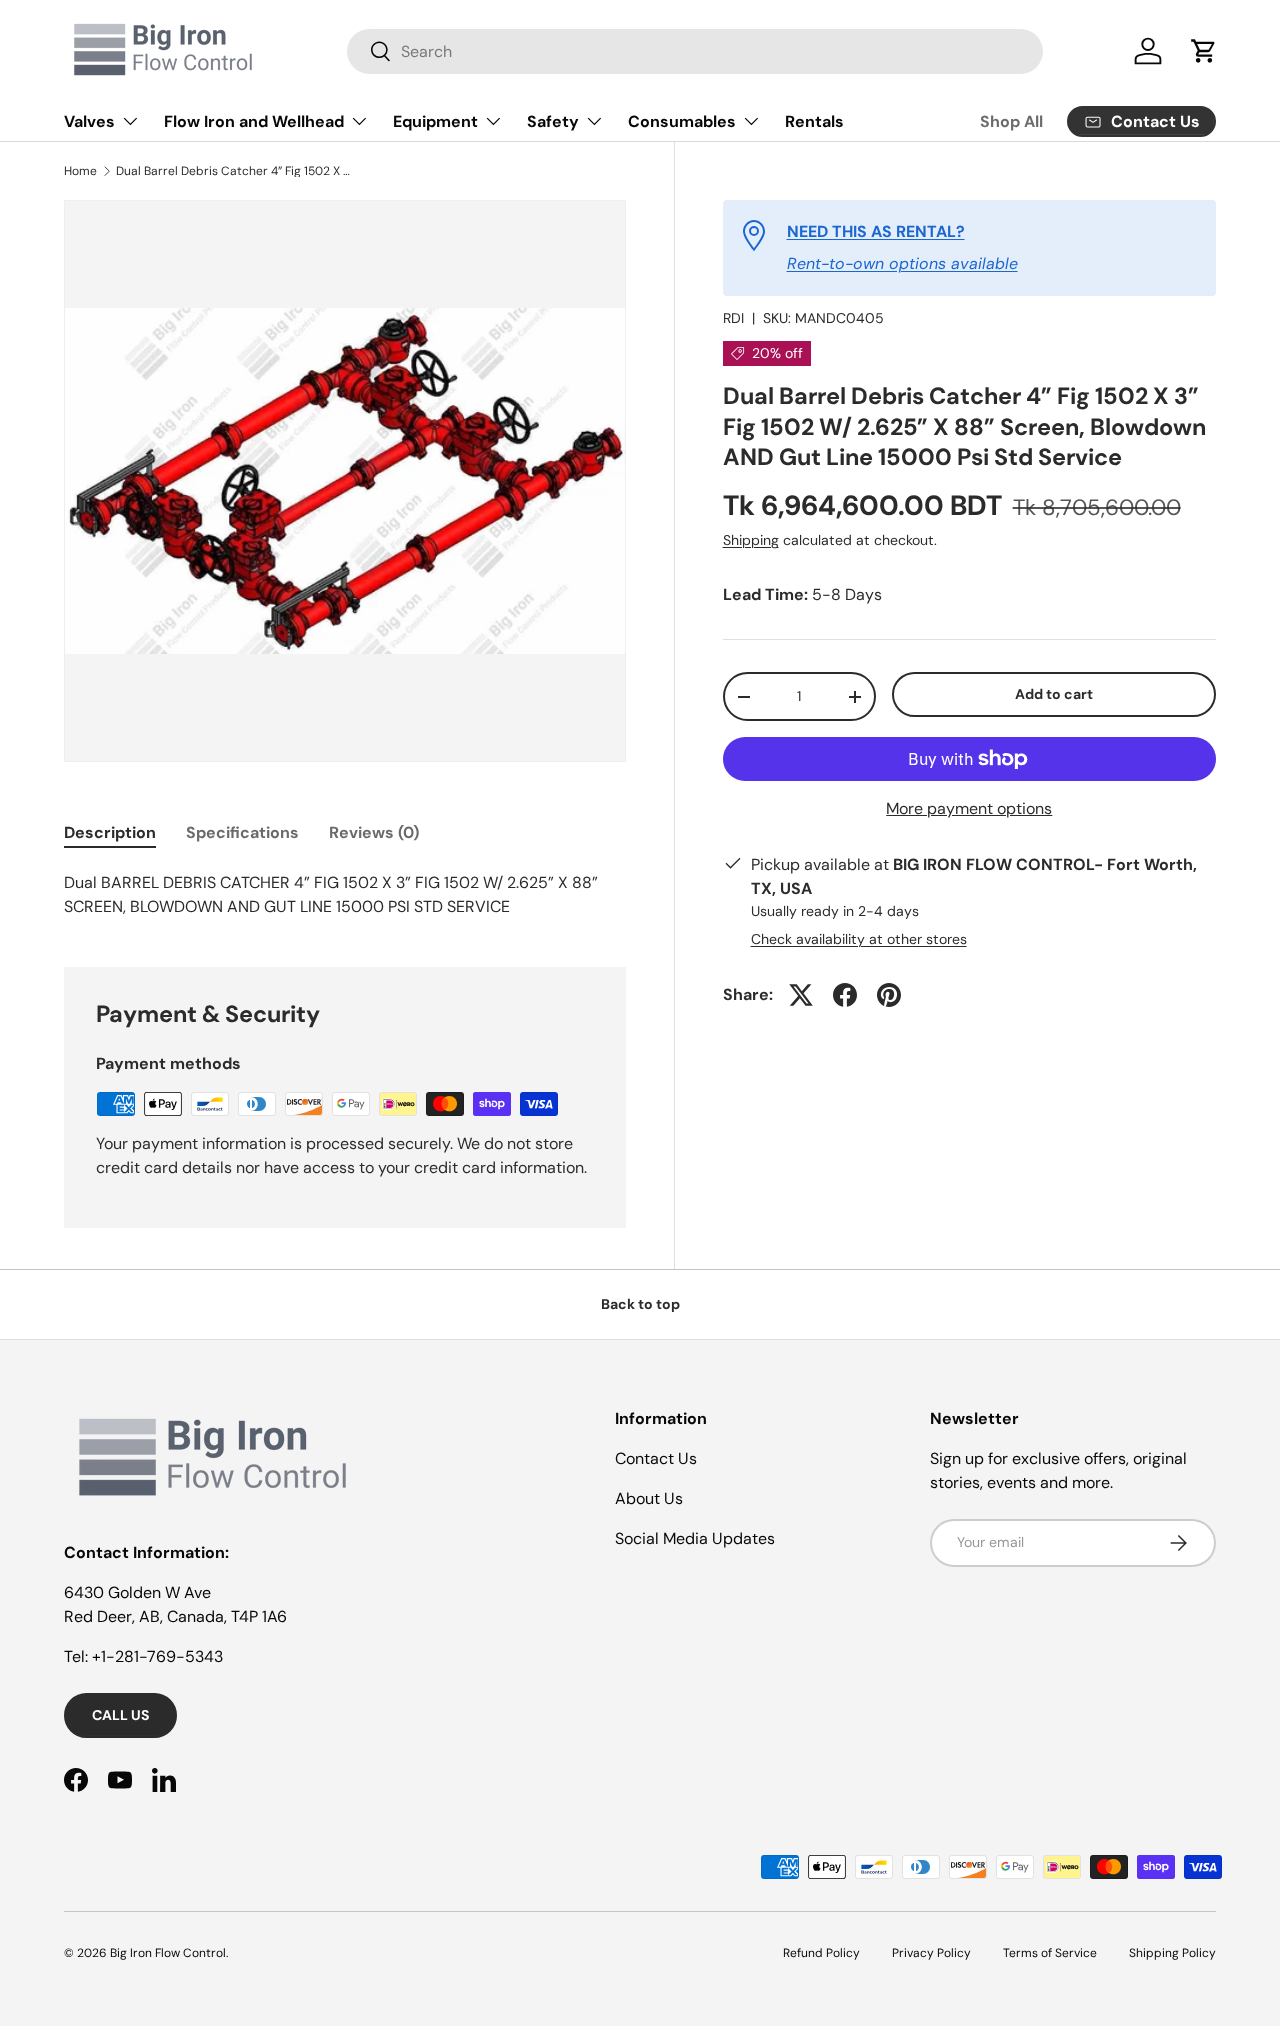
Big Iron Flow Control (168, 1953)
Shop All (1011, 121)
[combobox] (694, 51)
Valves (89, 121)
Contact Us (656, 1458)
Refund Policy (821, 1953)
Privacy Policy (931, 1953)
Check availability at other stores (859, 939)
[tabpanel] (345, 895)
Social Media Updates (695, 1538)
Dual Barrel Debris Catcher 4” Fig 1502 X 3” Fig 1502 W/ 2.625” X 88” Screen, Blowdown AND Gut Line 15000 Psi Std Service (236, 171)
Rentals (814, 121)
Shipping (751, 540)
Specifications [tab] (242, 832)
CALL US (120, 1715)
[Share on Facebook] (845, 995)
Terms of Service (1050, 1953)
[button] (1204, 51)
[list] (345, 481)
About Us (649, 1498)
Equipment (435, 121)
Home (80, 171)
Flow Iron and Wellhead (254, 121)
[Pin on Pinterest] (889, 995)
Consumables (682, 121)
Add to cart (1054, 695)
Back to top (640, 1304)
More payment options (969, 808)
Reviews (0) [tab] (374, 832)
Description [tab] (110, 832)
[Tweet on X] (801, 995)
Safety (553, 121)
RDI (733, 318)
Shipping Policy (1172, 1953)
